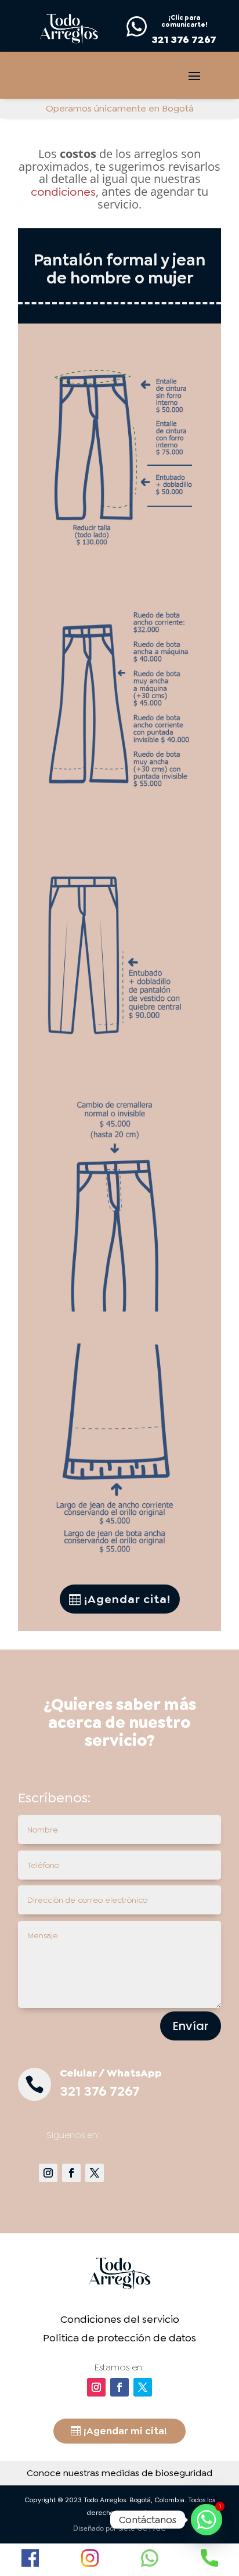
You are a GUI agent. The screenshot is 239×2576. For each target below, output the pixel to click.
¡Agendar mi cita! (125, 2431)
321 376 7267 (100, 2091)
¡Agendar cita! (127, 1599)
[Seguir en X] (95, 2173)
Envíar (191, 2026)
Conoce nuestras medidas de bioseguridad (119, 2473)
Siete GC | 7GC (142, 2528)
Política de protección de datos (119, 2338)
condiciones (63, 192)
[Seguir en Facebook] (71, 2173)
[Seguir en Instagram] (48, 2173)
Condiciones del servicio (120, 2319)
